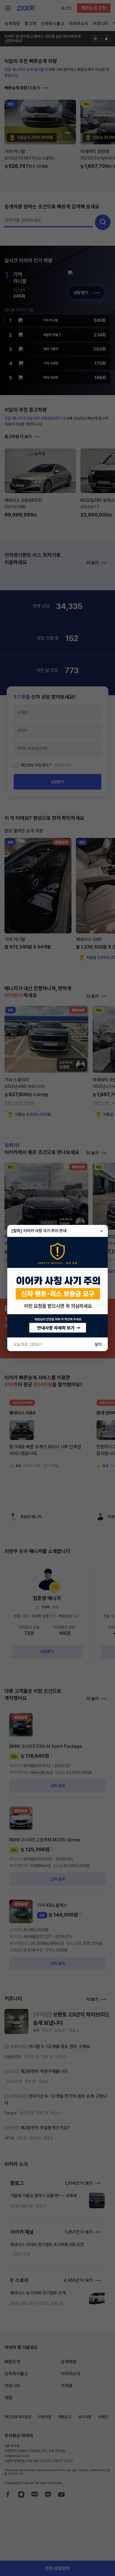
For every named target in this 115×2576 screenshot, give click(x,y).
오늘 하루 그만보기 (28, 1344)
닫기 (98, 1344)
